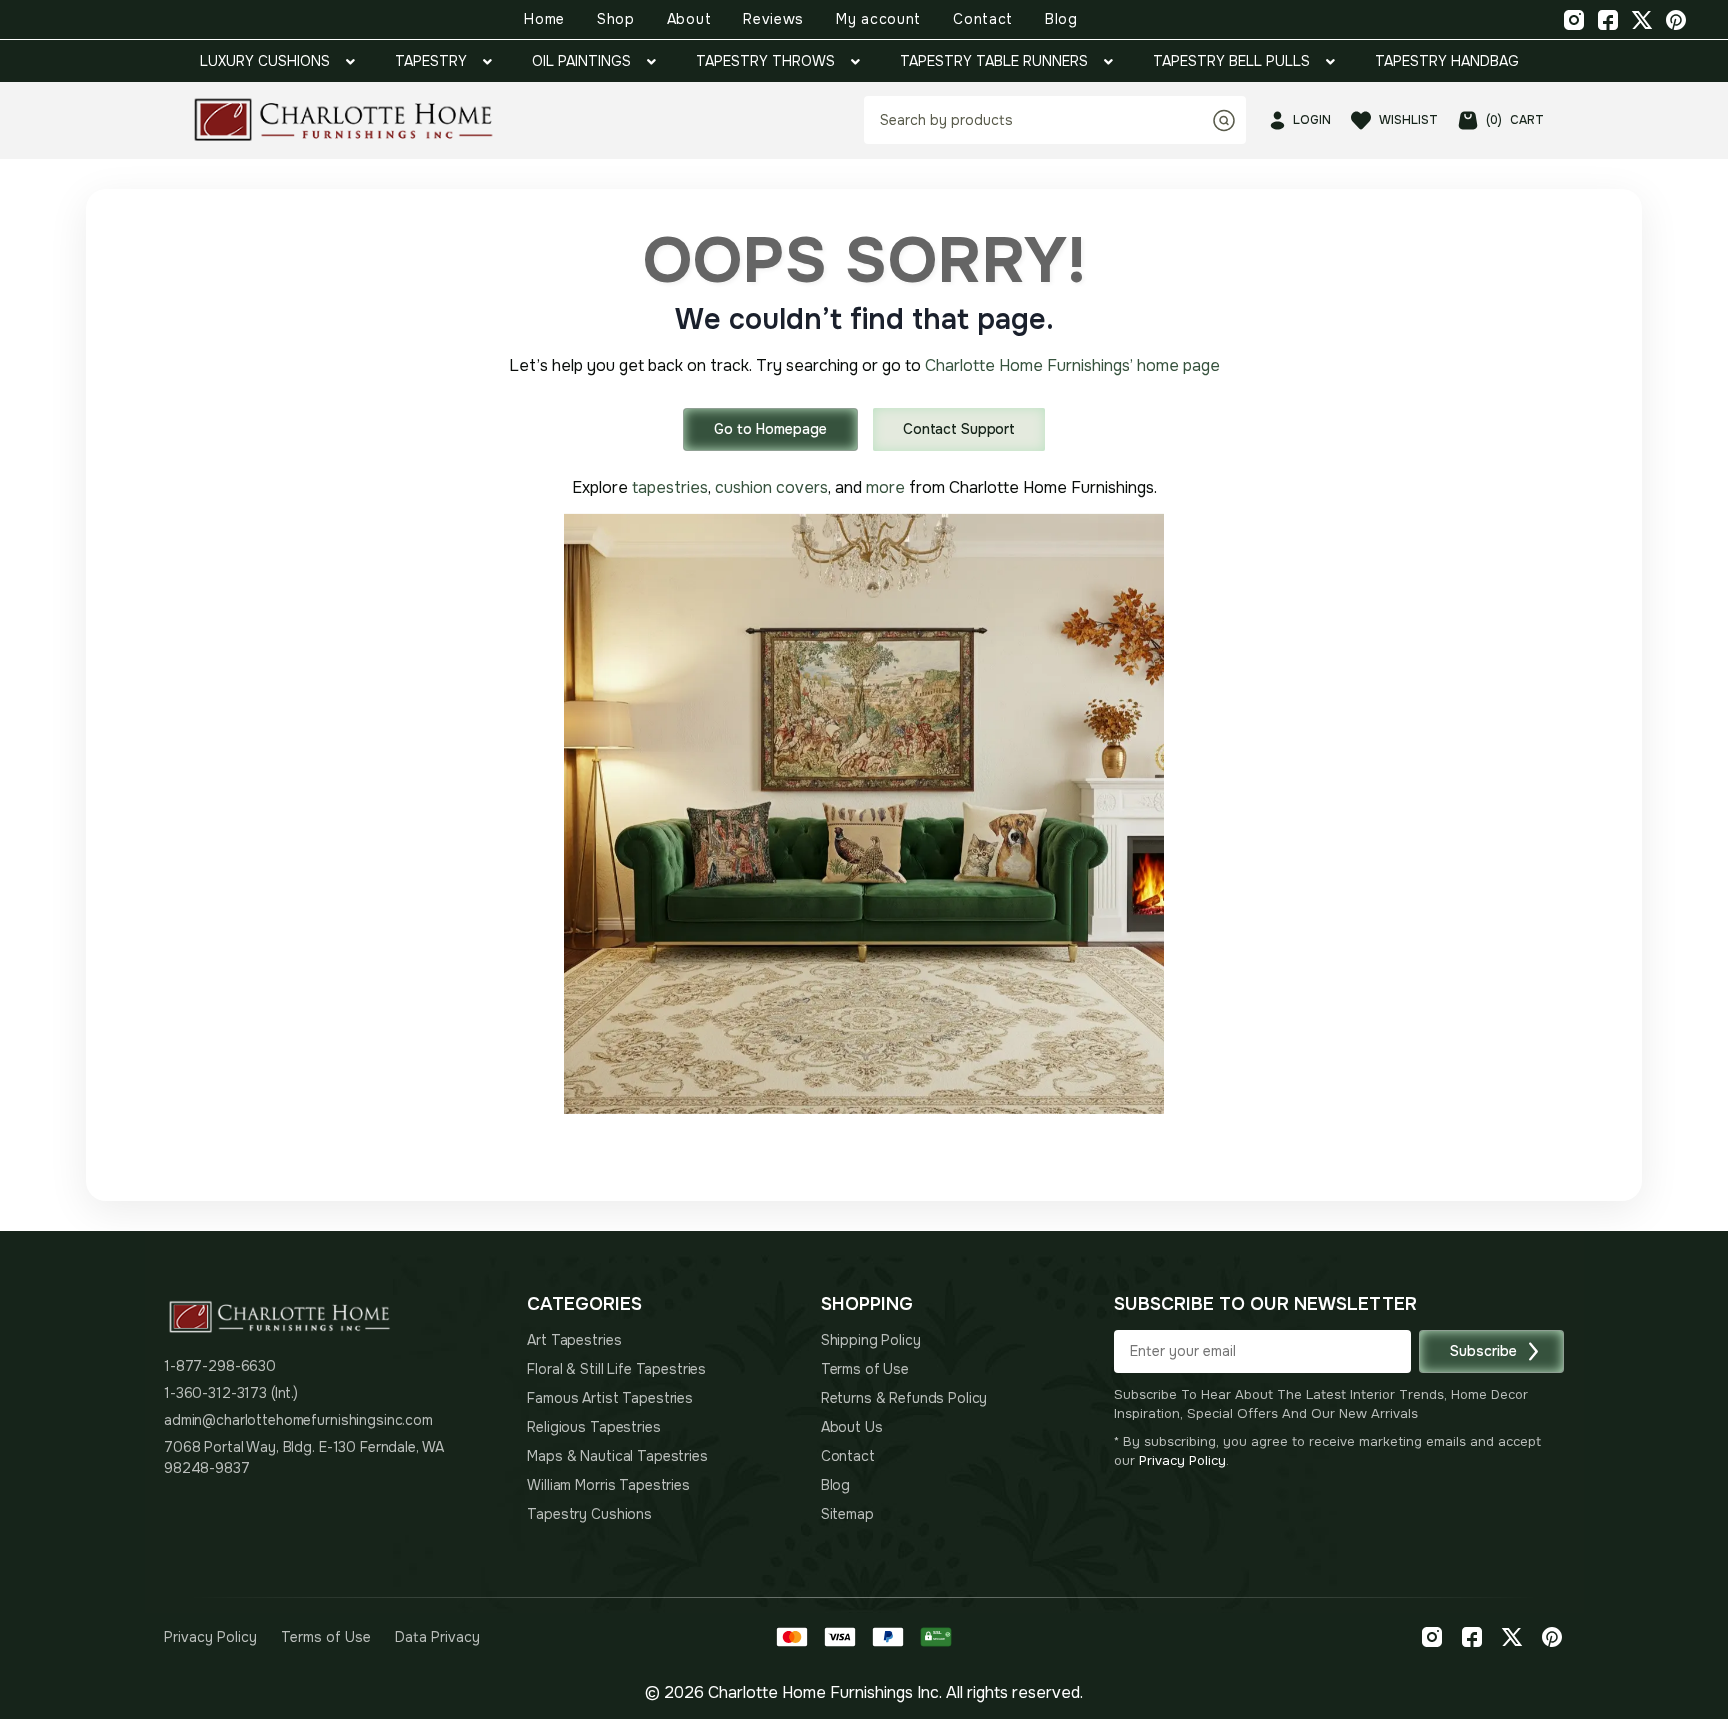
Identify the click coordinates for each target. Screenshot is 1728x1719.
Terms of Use (865, 1369)
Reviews (773, 19)
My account (878, 19)
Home (544, 19)
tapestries (670, 487)
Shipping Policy (871, 1340)
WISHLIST (1408, 120)
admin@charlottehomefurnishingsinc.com (298, 1420)
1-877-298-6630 (220, 1366)
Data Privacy (437, 1637)
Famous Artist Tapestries (610, 1398)
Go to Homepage (770, 429)
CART (1515, 120)
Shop (616, 19)
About (689, 19)
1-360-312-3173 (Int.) (231, 1393)
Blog (1061, 19)
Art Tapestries (574, 1340)
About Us (852, 1427)
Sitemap (847, 1514)
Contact (983, 19)
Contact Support (959, 429)
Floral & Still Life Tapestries (616, 1369)
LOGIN (1312, 120)
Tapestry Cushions (589, 1514)
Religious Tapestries (593, 1427)
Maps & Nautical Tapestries (617, 1456)
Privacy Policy (1182, 1460)
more (885, 487)
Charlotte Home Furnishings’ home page (1072, 365)
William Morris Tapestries (608, 1485)
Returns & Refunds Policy (904, 1398)
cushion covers (771, 487)
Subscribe (1483, 1351)
